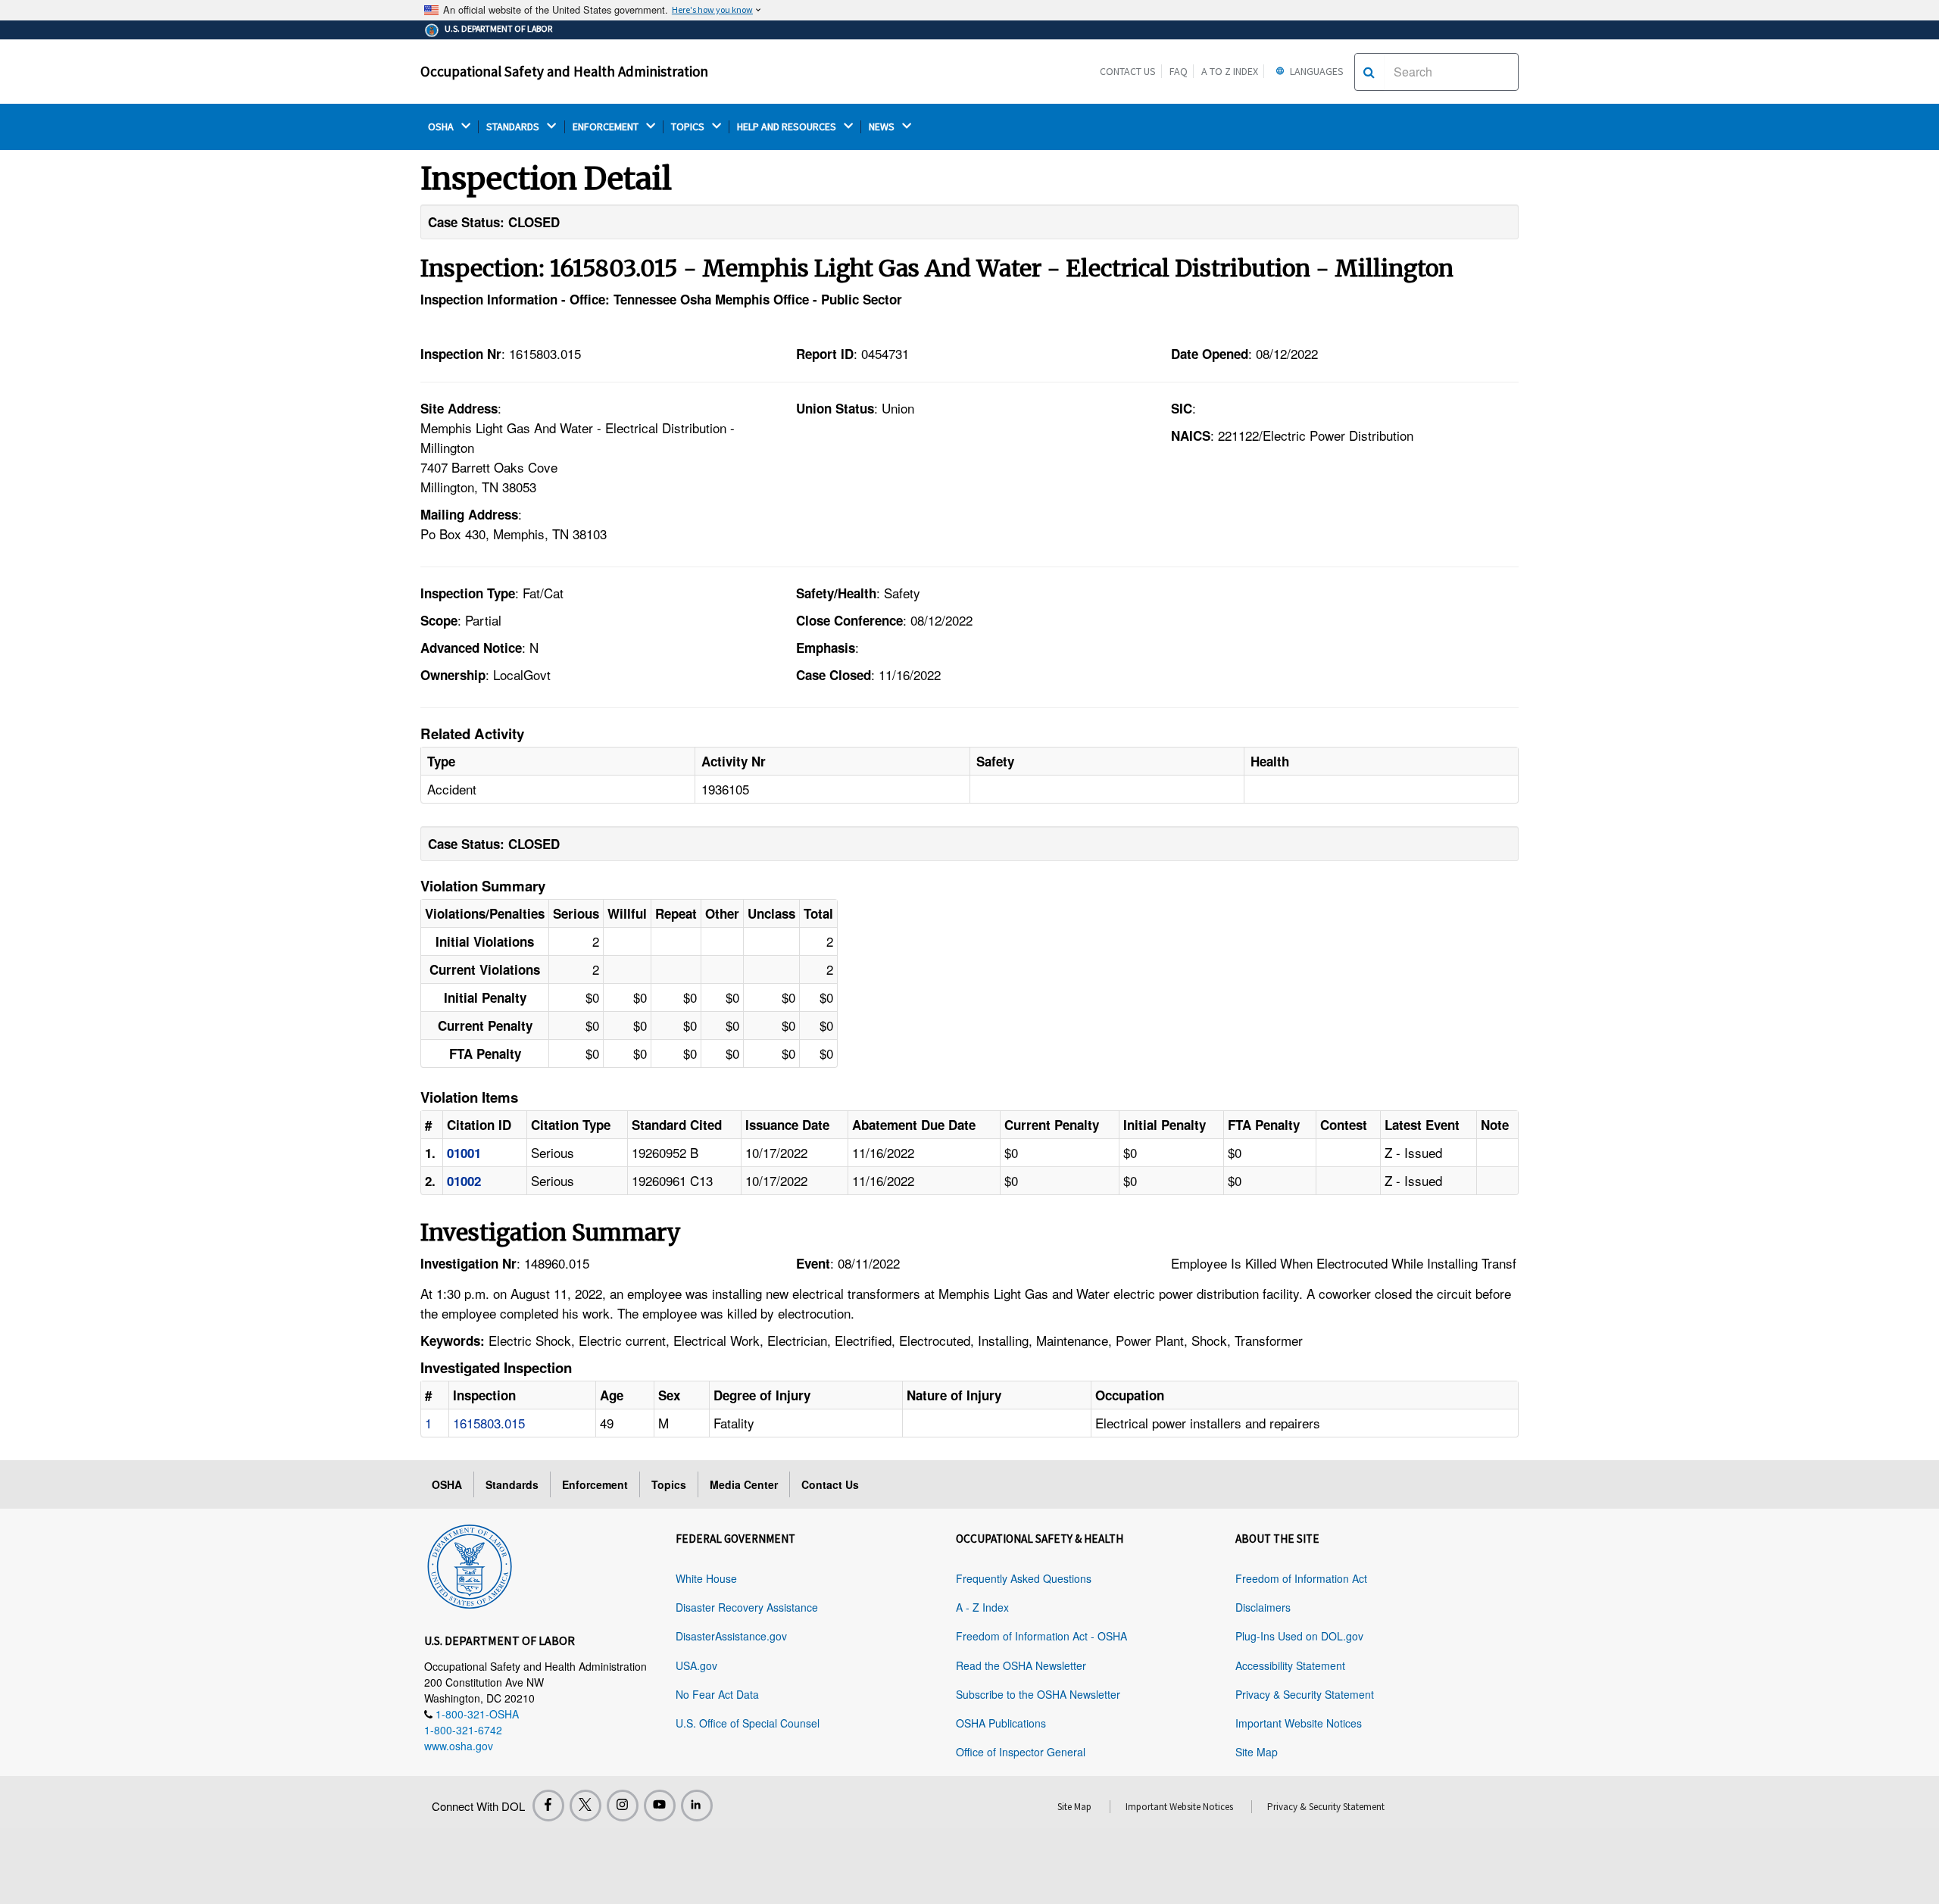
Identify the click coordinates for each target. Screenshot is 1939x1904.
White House (706, 1578)
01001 (464, 1153)
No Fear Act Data (717, 1694)
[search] (1369, 72)
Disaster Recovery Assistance (747, 1607)
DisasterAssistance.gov (731, 1636)
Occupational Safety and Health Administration (564, 71)
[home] (470, 1564)
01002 (464, 1181)
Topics (669, 1484)
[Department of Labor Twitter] (585, 1806)
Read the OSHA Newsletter (1021, 1665)
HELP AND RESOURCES (788, 127)
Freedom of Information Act (1301, 1578)
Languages (1316, 71)
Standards (512, 1484)
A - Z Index (982, 1607)
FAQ (1179, 71)
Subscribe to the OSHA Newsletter (1038, 1694)
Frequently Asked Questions (1024, 1578)
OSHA (442, 127)
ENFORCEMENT (607, 127)
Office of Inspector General (1021, 1752)
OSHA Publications (1001, 1723)
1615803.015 (489, 1423)
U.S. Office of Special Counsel (748, 1723)
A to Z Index (1230, 71)
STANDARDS (514, 127)
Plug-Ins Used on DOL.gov (1299, 1636)
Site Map (1257, 1752)
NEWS (883, 127)
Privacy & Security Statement (1305, 1694)
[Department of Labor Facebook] (548, 1806)
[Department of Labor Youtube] (660, 1806)
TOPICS (689, 127)
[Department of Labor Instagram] (623, 1806)
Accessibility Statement (1290, 1665)
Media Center (744, 1484)
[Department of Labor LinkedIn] (697, 1806)
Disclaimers (1263, 1607)
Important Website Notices (1299, 1723)
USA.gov (696, 1665)
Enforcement (595, 1484)
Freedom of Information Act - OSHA (1041, 1636)
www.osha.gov (459, 1746)
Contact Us (1128, 71)
